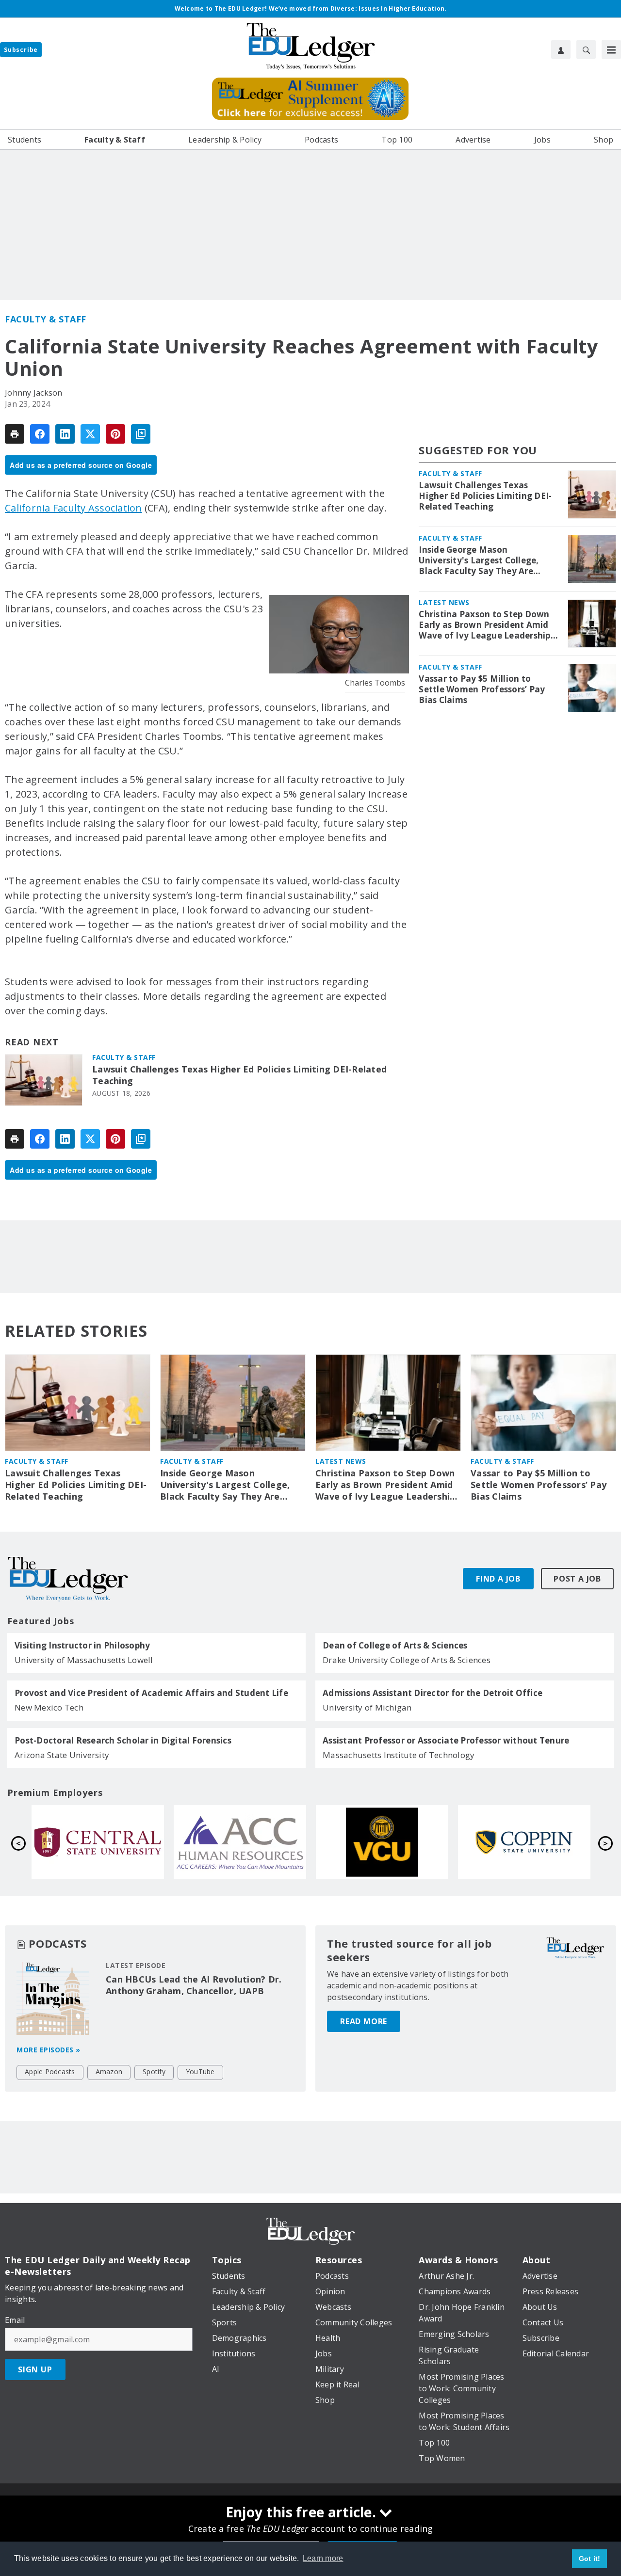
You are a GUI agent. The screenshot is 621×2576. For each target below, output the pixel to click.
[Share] (40, 434)
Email (15, 2320)
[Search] (586, 49)
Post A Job (577, 1579)
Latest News (444, 602)
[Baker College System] (240, 1842)
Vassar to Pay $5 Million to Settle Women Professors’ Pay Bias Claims (482, 689)
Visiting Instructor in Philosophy (82, 1646)
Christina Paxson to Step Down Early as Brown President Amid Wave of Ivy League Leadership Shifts (484, 625)
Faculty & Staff (46, 319)
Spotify (154, 2072)
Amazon (109, 2072)
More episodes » (49, 2050)
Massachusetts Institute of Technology (399, 1755)
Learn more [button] (323, 2558)
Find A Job (498, 1579)
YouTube (200, 2072)
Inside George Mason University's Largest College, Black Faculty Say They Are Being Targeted (479, 560)
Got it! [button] (590, 2559)
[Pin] (115, 434)
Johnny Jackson (34, 393)
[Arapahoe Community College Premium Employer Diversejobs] (524, 1842)
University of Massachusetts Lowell (84, 1660)
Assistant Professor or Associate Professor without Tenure (446, 1741)
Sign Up (35, 2369)
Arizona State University (62, 1755)
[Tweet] (90, 434)
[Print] (15, 434)
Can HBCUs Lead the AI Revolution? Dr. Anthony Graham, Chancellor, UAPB (194, 1985)
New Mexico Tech (49, 1707)
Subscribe (21, 50)
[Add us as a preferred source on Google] (141, 434)
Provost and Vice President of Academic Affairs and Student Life (151, 1693)
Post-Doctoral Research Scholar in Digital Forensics (123, 1741)
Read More (364, 2021)
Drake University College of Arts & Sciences (407, 1660)
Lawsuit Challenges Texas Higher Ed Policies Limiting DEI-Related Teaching (239, 1075)
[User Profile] (561, 49)
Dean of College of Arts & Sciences (395, 1646)
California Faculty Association (74, 508)
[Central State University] (382, 1842)
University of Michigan (367, 1707)
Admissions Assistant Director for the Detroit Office (433, 1693)
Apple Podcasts (50, 2072)
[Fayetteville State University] (98, 1842)
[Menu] (611, 49)
